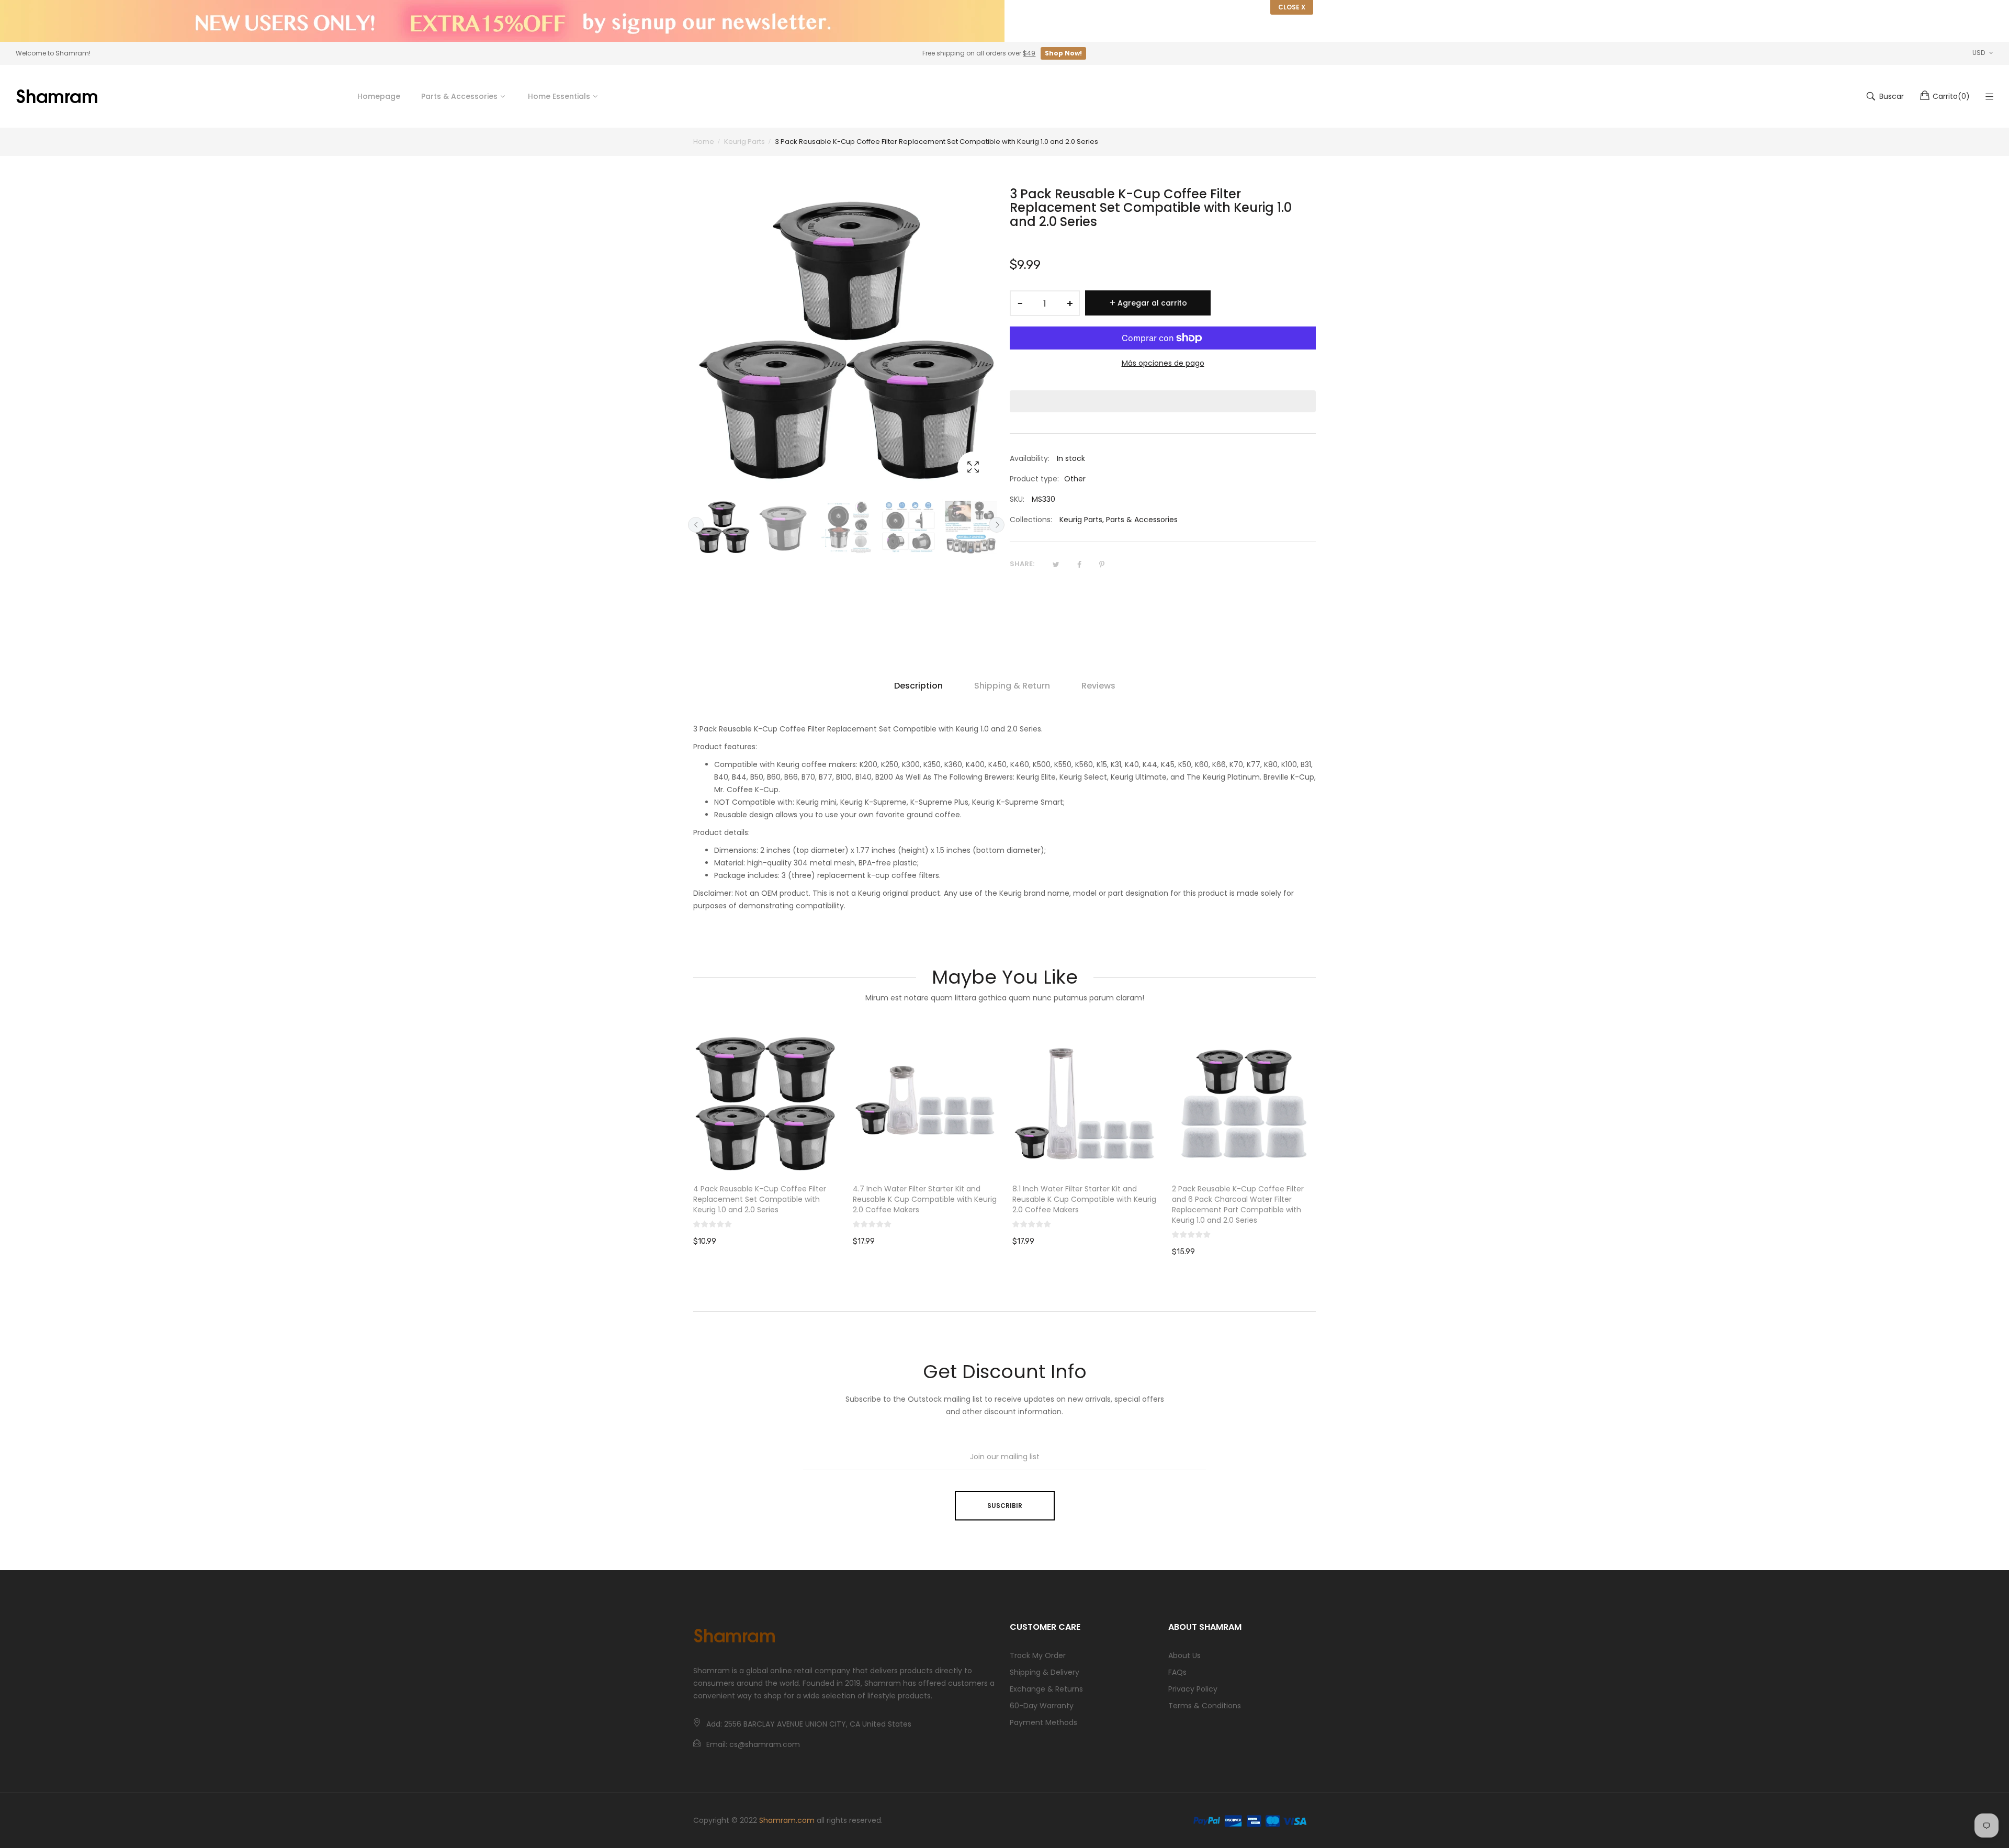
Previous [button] (696, 525)
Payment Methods (1043, 1722)
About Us (1184, 1655)
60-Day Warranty (1042, 1706)
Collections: (1031, 520)
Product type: (1034, 479)
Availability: (1030, 458)
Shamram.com (787, 1820)
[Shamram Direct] (58, 96)
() (1951, 96)
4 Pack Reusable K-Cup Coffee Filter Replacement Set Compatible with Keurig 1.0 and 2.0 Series (760, 1199)
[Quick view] (834, 1157)
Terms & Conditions (1205, 1706)
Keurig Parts (1081, 520)
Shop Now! (1063, 53)
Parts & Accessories (1142, 520)
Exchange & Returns (1046, 1689)
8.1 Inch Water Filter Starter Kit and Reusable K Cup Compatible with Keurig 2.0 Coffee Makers (1084, 1199)
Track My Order (1038, 1655)
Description (918, 686)
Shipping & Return (1012, 686)
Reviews (1098, 686)
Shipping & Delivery (1045, 1672)
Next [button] (997, 525)
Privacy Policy (1193, 1689)
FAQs (1177, 1672)
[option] (722, 527)
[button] (1163, 401)
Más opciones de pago (1163, 363)
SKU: (1017, 499)
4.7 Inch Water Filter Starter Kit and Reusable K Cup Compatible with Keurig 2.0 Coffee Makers (925, 1199)
